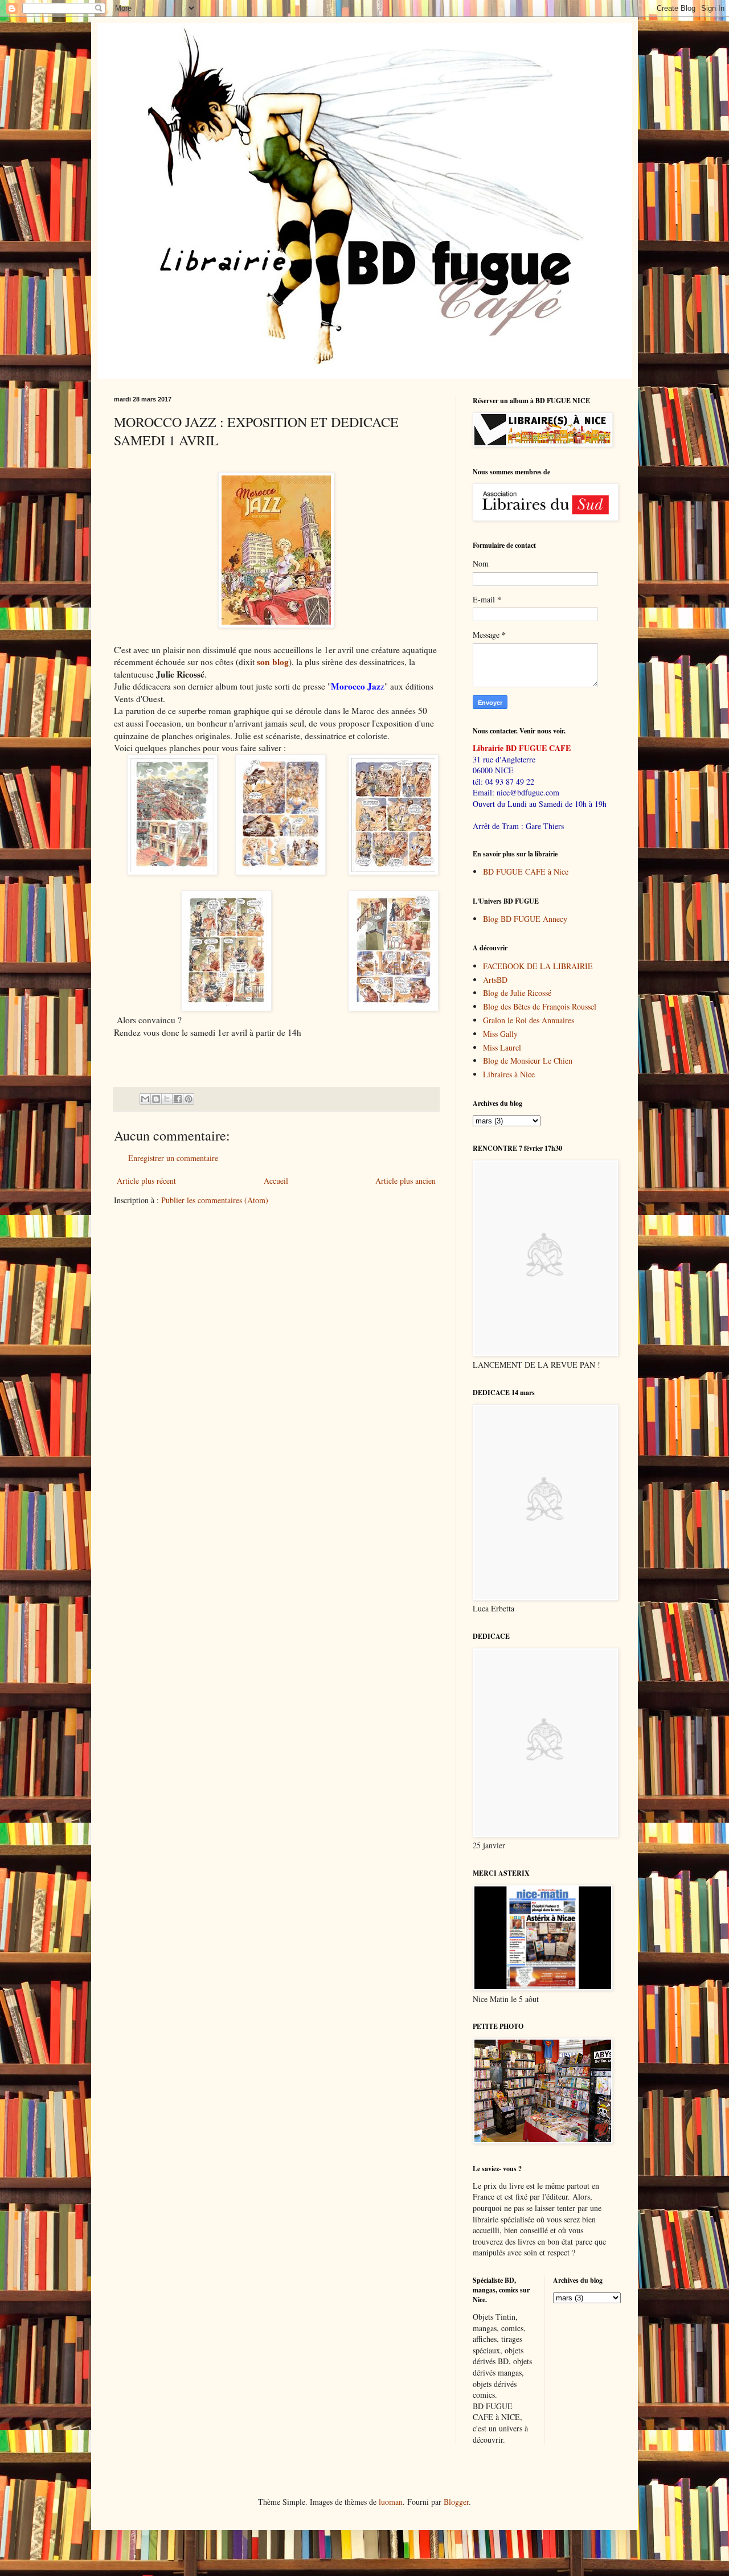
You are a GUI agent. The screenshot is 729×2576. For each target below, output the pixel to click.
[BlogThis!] (156, 1099)
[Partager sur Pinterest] (189, 1099)
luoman (391, 2502)
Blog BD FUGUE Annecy (525, 919)
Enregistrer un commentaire (173, 1158)
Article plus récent (146, 1181)
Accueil (276, 1181)
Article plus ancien (406, 1181)
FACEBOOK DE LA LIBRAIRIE (538, 966)
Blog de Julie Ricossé (517, 993)
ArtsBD (495, 980)
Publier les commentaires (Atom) (215, 1200)
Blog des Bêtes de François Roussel (540, 1006)
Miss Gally (500, 1034)
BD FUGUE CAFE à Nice (526, 871)
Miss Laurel (502, 1047)
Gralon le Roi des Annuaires (529, 1020)
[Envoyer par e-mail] (145, 1099)
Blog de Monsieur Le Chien (528, 1061)
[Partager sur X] (167, 1099)
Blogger (456, 2502)
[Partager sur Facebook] (178, 1099)
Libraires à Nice (509, 1074)
